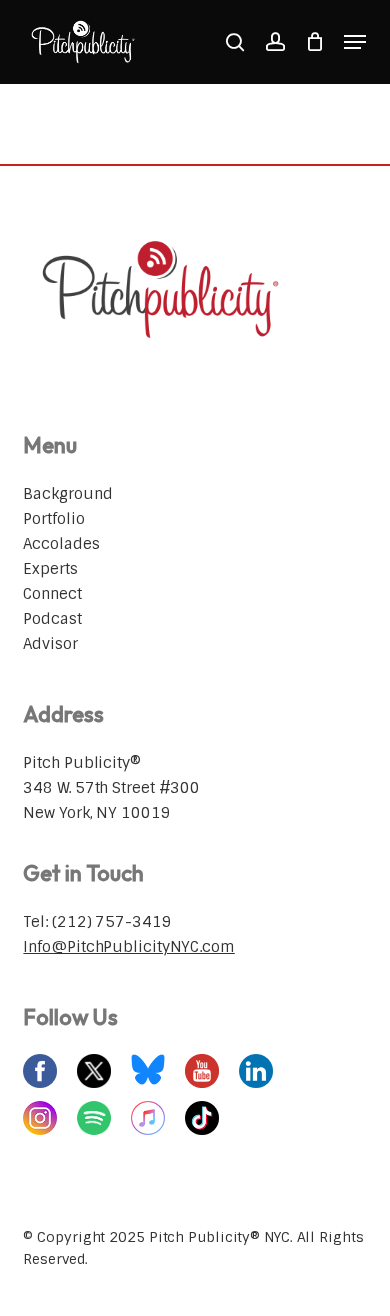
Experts (50, 569)
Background (67, 494)
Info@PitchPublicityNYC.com (128, 947)
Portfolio (53, 519)
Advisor (50, 644)
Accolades (61, 544)
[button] (355, 42)
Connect (52, 594)
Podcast (52, 619)
